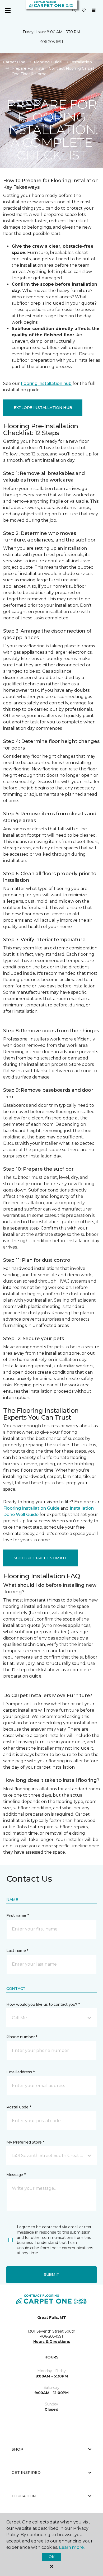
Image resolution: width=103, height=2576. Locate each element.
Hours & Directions (52, 2342)
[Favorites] (84, 11)
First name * (18, 1915)
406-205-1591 (52, 42)
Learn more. (72, 2547)
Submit (51, 2274)
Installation (81, 62)
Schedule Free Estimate (41, 1558)
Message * (16, 2175)
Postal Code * (19, 2107)
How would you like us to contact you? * (43, 2004)
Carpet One (14, 62)
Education (24, 2496)
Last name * (17, 1951)
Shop (17, 2449)
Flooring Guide (48, 62)
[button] (74, 11)
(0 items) (94, 10)
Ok (51, 2557)
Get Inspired (26, 2473)
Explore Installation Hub (43, 408)
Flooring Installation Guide (31, 1508)
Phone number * (22, 2037)
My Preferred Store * (25, 2142)
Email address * (20, 2072)
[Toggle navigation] (8, 11)
